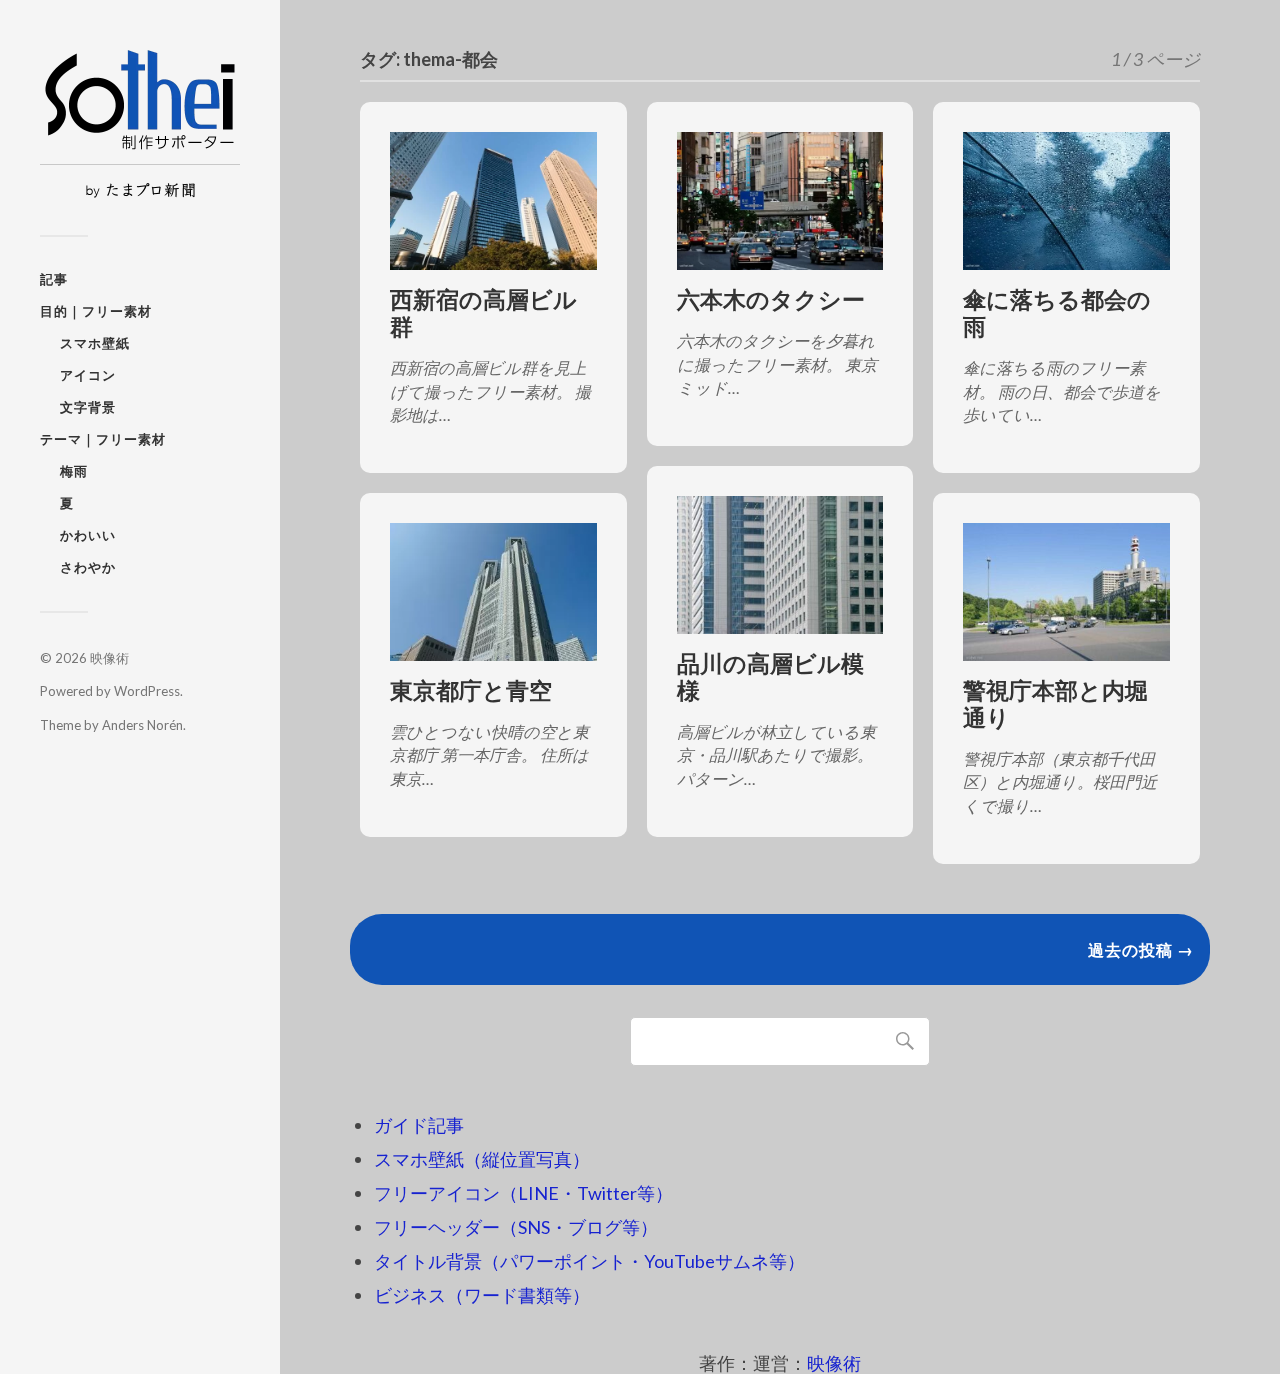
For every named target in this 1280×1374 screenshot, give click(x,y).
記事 (54, 279)
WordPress (147, 691)
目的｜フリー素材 (96, 311)
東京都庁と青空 (471, 690)
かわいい (88, 535)
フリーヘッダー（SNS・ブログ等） (516, 1227)
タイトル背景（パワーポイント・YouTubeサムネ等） (589, 1261)
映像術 (109, 658)
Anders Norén (142, 725)
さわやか (88, 567)
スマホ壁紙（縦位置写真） (482, 1159)
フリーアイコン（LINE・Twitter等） (523, 1193)
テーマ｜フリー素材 (103, 439)
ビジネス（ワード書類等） (482, 1295)
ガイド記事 (419, 1125)
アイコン (88, 375)
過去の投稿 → (1141, 949)
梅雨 (74, 471)
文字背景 (88, 407)
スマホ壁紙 (95, 343)
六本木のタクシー (771, 299)
